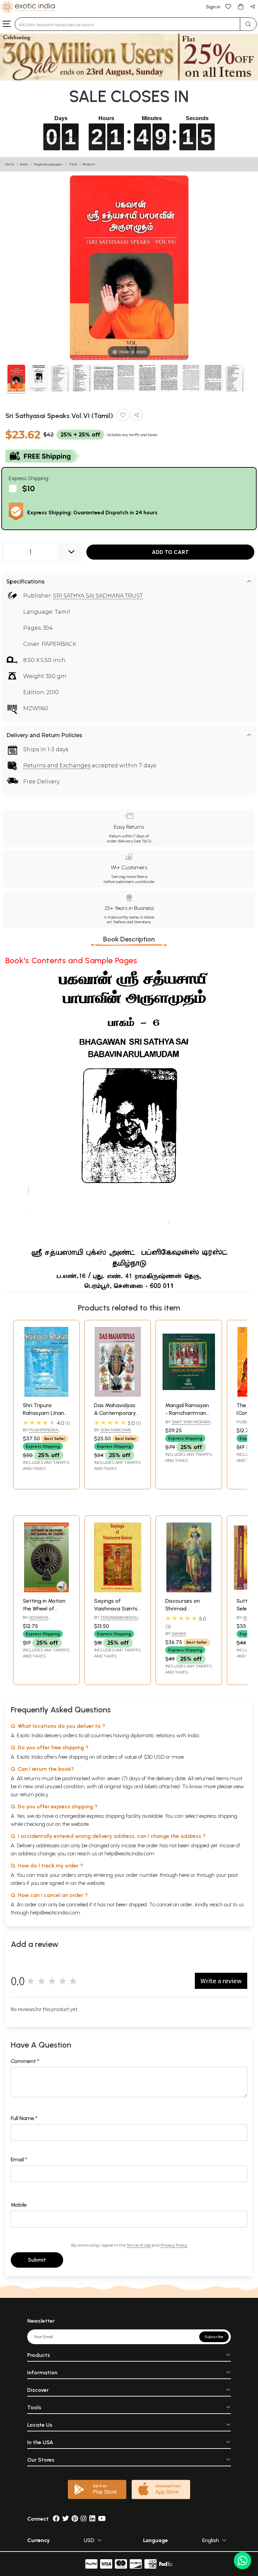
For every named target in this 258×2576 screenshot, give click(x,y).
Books (24, 164)
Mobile (19, 2205)
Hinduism (89, 164)
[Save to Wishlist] (123, 416)
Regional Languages (49, 164)
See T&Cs (142, 841)
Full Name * (24, 2118)
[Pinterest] (75, 2519)
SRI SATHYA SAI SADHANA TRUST (98, 596)
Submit (37, 2260)
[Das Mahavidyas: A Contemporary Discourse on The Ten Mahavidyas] (118, 1395)
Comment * (25, 2061)
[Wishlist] (228, 6)
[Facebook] (56, 2519)
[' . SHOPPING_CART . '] (241, 6)
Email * (19, 2159)
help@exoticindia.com (129, 1853)
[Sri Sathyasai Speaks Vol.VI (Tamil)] (16, 379)
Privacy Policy (174, 2245)
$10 (29, 488)
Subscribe (214, 2337)
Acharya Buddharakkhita (42, 1620)
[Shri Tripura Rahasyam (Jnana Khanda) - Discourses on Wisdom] (46, 1395)
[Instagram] (84, 2519)
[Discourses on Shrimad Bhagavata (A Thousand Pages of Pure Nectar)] (189, 1590)
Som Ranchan (116, 1430)
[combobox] (127, 24)
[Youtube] (102, 2519)
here (184, 1875)
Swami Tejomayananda (183, 1636)
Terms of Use (139, 2245)
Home (10, 164)
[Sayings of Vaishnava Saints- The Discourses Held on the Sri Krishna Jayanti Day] (118, 1590)
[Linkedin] (92, 2519)
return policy (34, 1794)
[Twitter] (66, 2519)
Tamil (73, 164)
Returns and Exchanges (57, 765)
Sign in (213, 7)
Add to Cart (170, 552)
